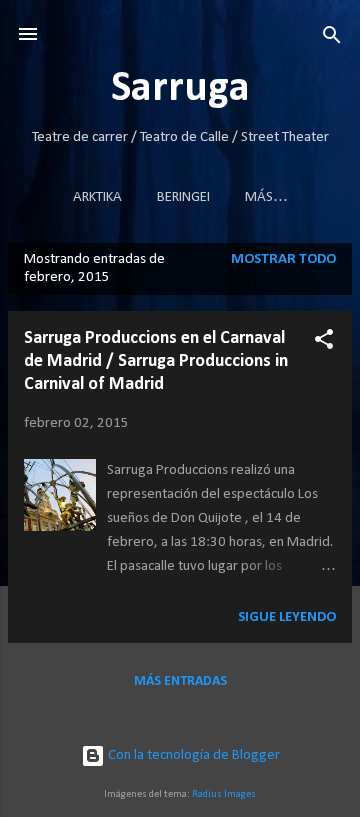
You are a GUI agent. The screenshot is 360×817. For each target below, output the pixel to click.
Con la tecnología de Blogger (192, 755)
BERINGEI (183, 197)
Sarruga (180, 89)
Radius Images (224, 794)
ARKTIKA (97, 197)
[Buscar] (332, 36)
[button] (324, 340)
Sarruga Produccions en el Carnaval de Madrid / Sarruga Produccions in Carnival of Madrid (156, 361)
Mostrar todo (283, 259)
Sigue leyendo (287, 617)
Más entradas (180, 681)
